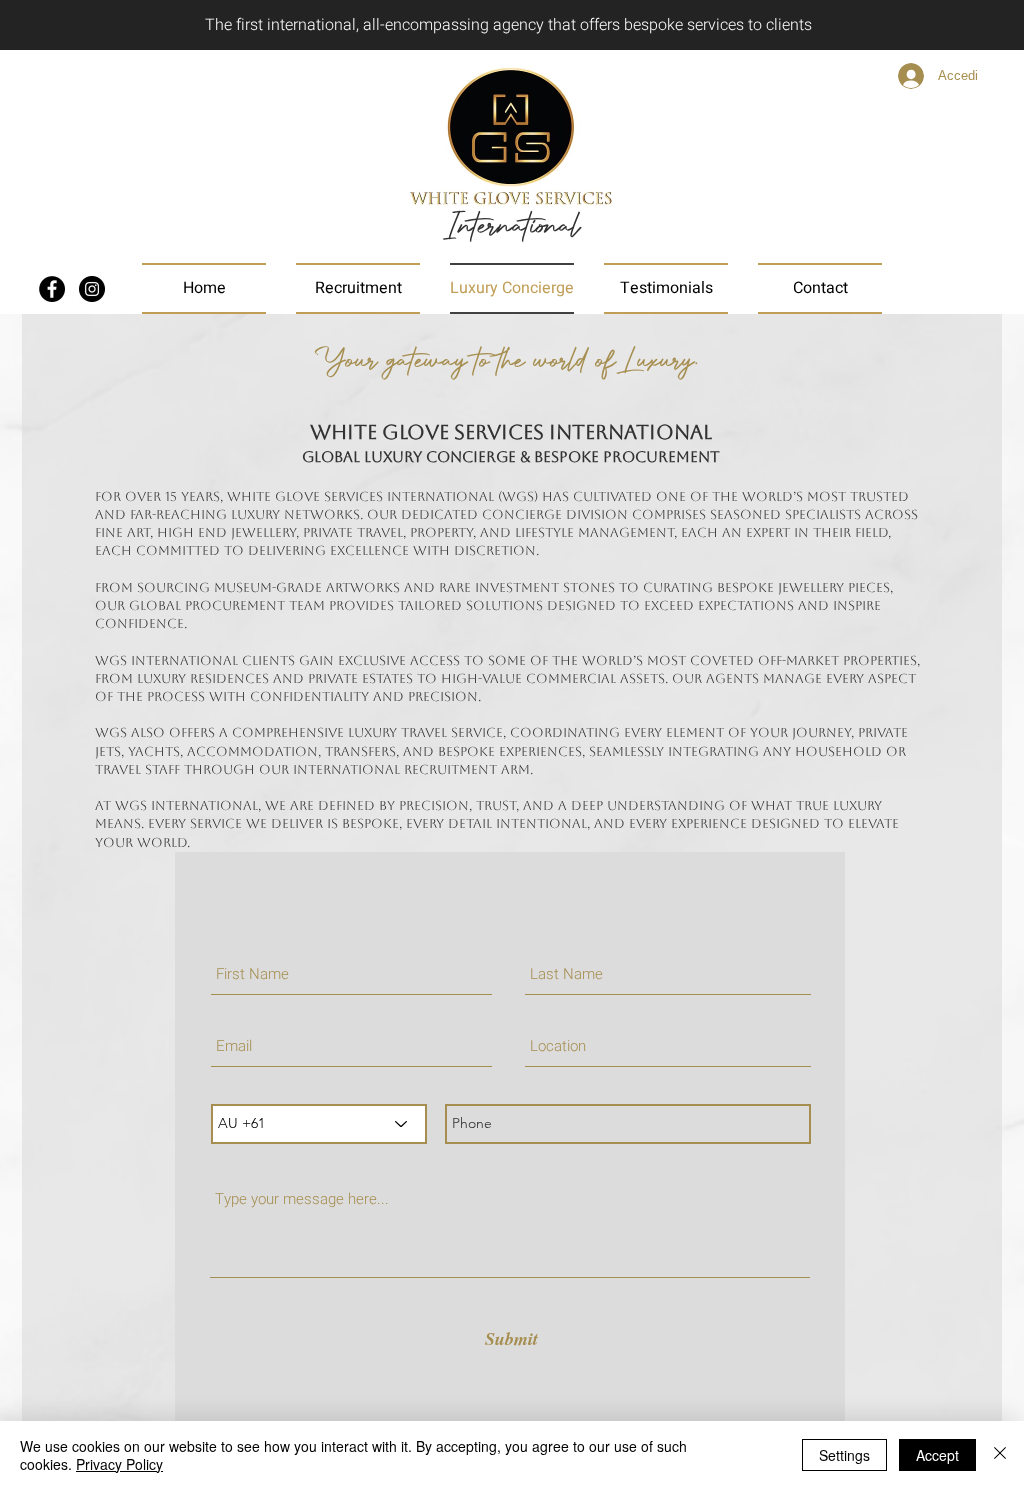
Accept (937, 1455)
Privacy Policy (119, 1464)
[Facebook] (52, 289)
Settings (844, 1455)
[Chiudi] (1000, 1455)
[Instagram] (92, 289)
